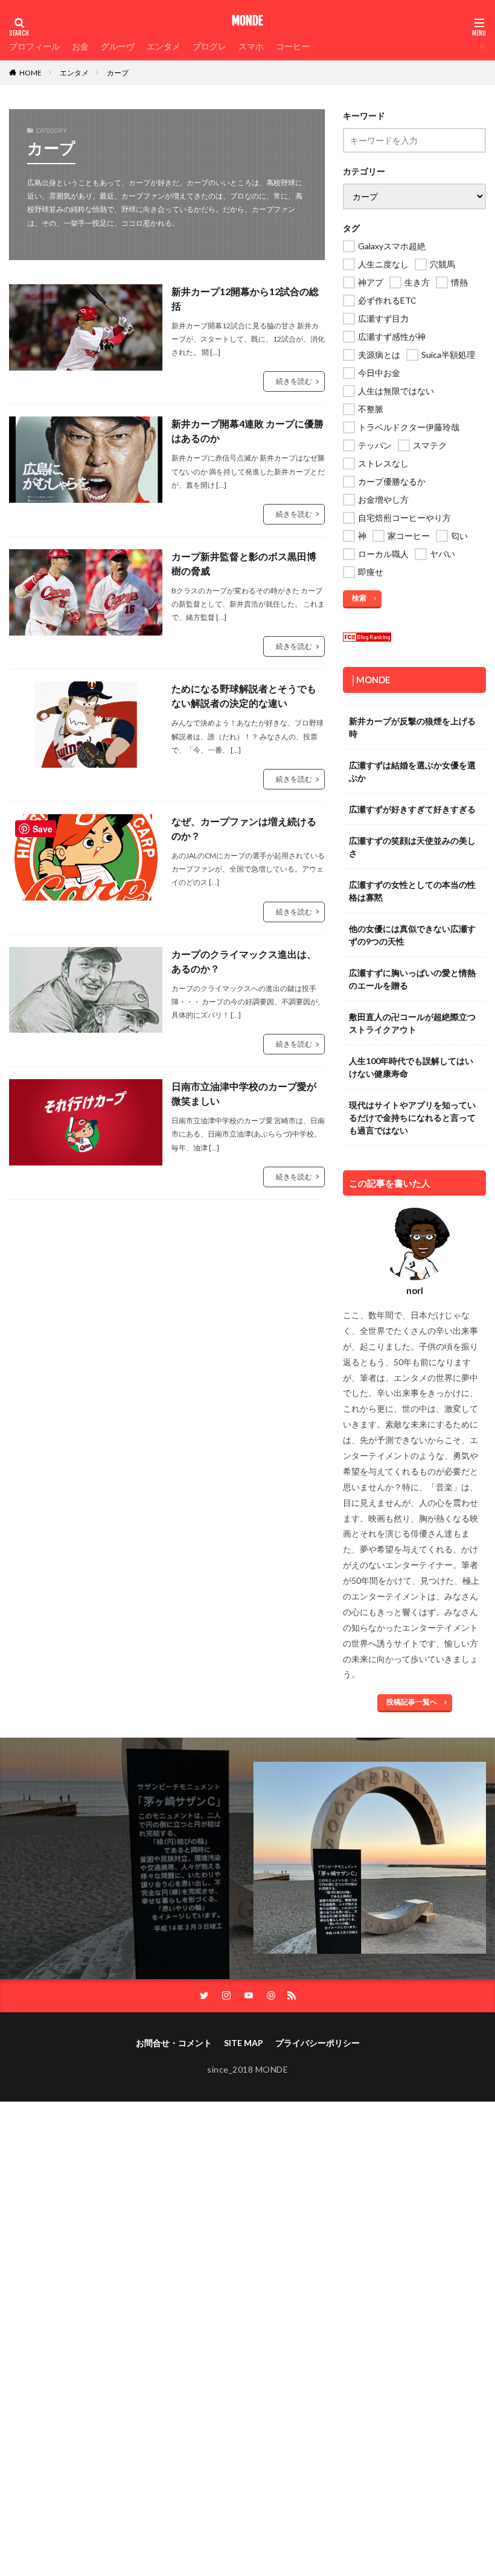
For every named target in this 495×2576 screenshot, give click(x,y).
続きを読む (294, 381)
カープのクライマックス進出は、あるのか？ (244, 961)
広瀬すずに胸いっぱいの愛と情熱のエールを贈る (412, 979)
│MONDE (371, 680)
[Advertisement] (247, 2250)
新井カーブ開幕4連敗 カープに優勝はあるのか (247, 431)
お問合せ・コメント (174, 2043)
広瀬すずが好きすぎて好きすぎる (412, 809)
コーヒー (293, 46)
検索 (359, 598)
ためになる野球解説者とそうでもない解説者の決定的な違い (244, 696)
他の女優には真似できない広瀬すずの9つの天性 (412, 935)
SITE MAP (244, 2043)
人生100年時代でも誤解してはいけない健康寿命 (411, 1067)
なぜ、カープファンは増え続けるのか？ (244, 828)
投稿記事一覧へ (412, 1702)
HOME (30, 73)
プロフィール (34, 46)
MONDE (247, 21)
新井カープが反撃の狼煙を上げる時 (412, 727)
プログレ (209, 46)
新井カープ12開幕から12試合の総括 (245, 298)
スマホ (251, 46)
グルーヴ (118, 46)
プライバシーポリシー (318, 2043)
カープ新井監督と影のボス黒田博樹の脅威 (244, 563)
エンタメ (164, 46)
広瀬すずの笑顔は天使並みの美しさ (412, 847)
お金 (80, 46)
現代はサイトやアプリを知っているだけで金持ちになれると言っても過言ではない (412, 1117)
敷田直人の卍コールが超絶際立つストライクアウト (412, 1023)
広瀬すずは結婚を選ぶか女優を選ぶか (412, 771)
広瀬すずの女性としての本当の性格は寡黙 (412, 891)
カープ (118, 73)
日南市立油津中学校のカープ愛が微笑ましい (244, 1093)
